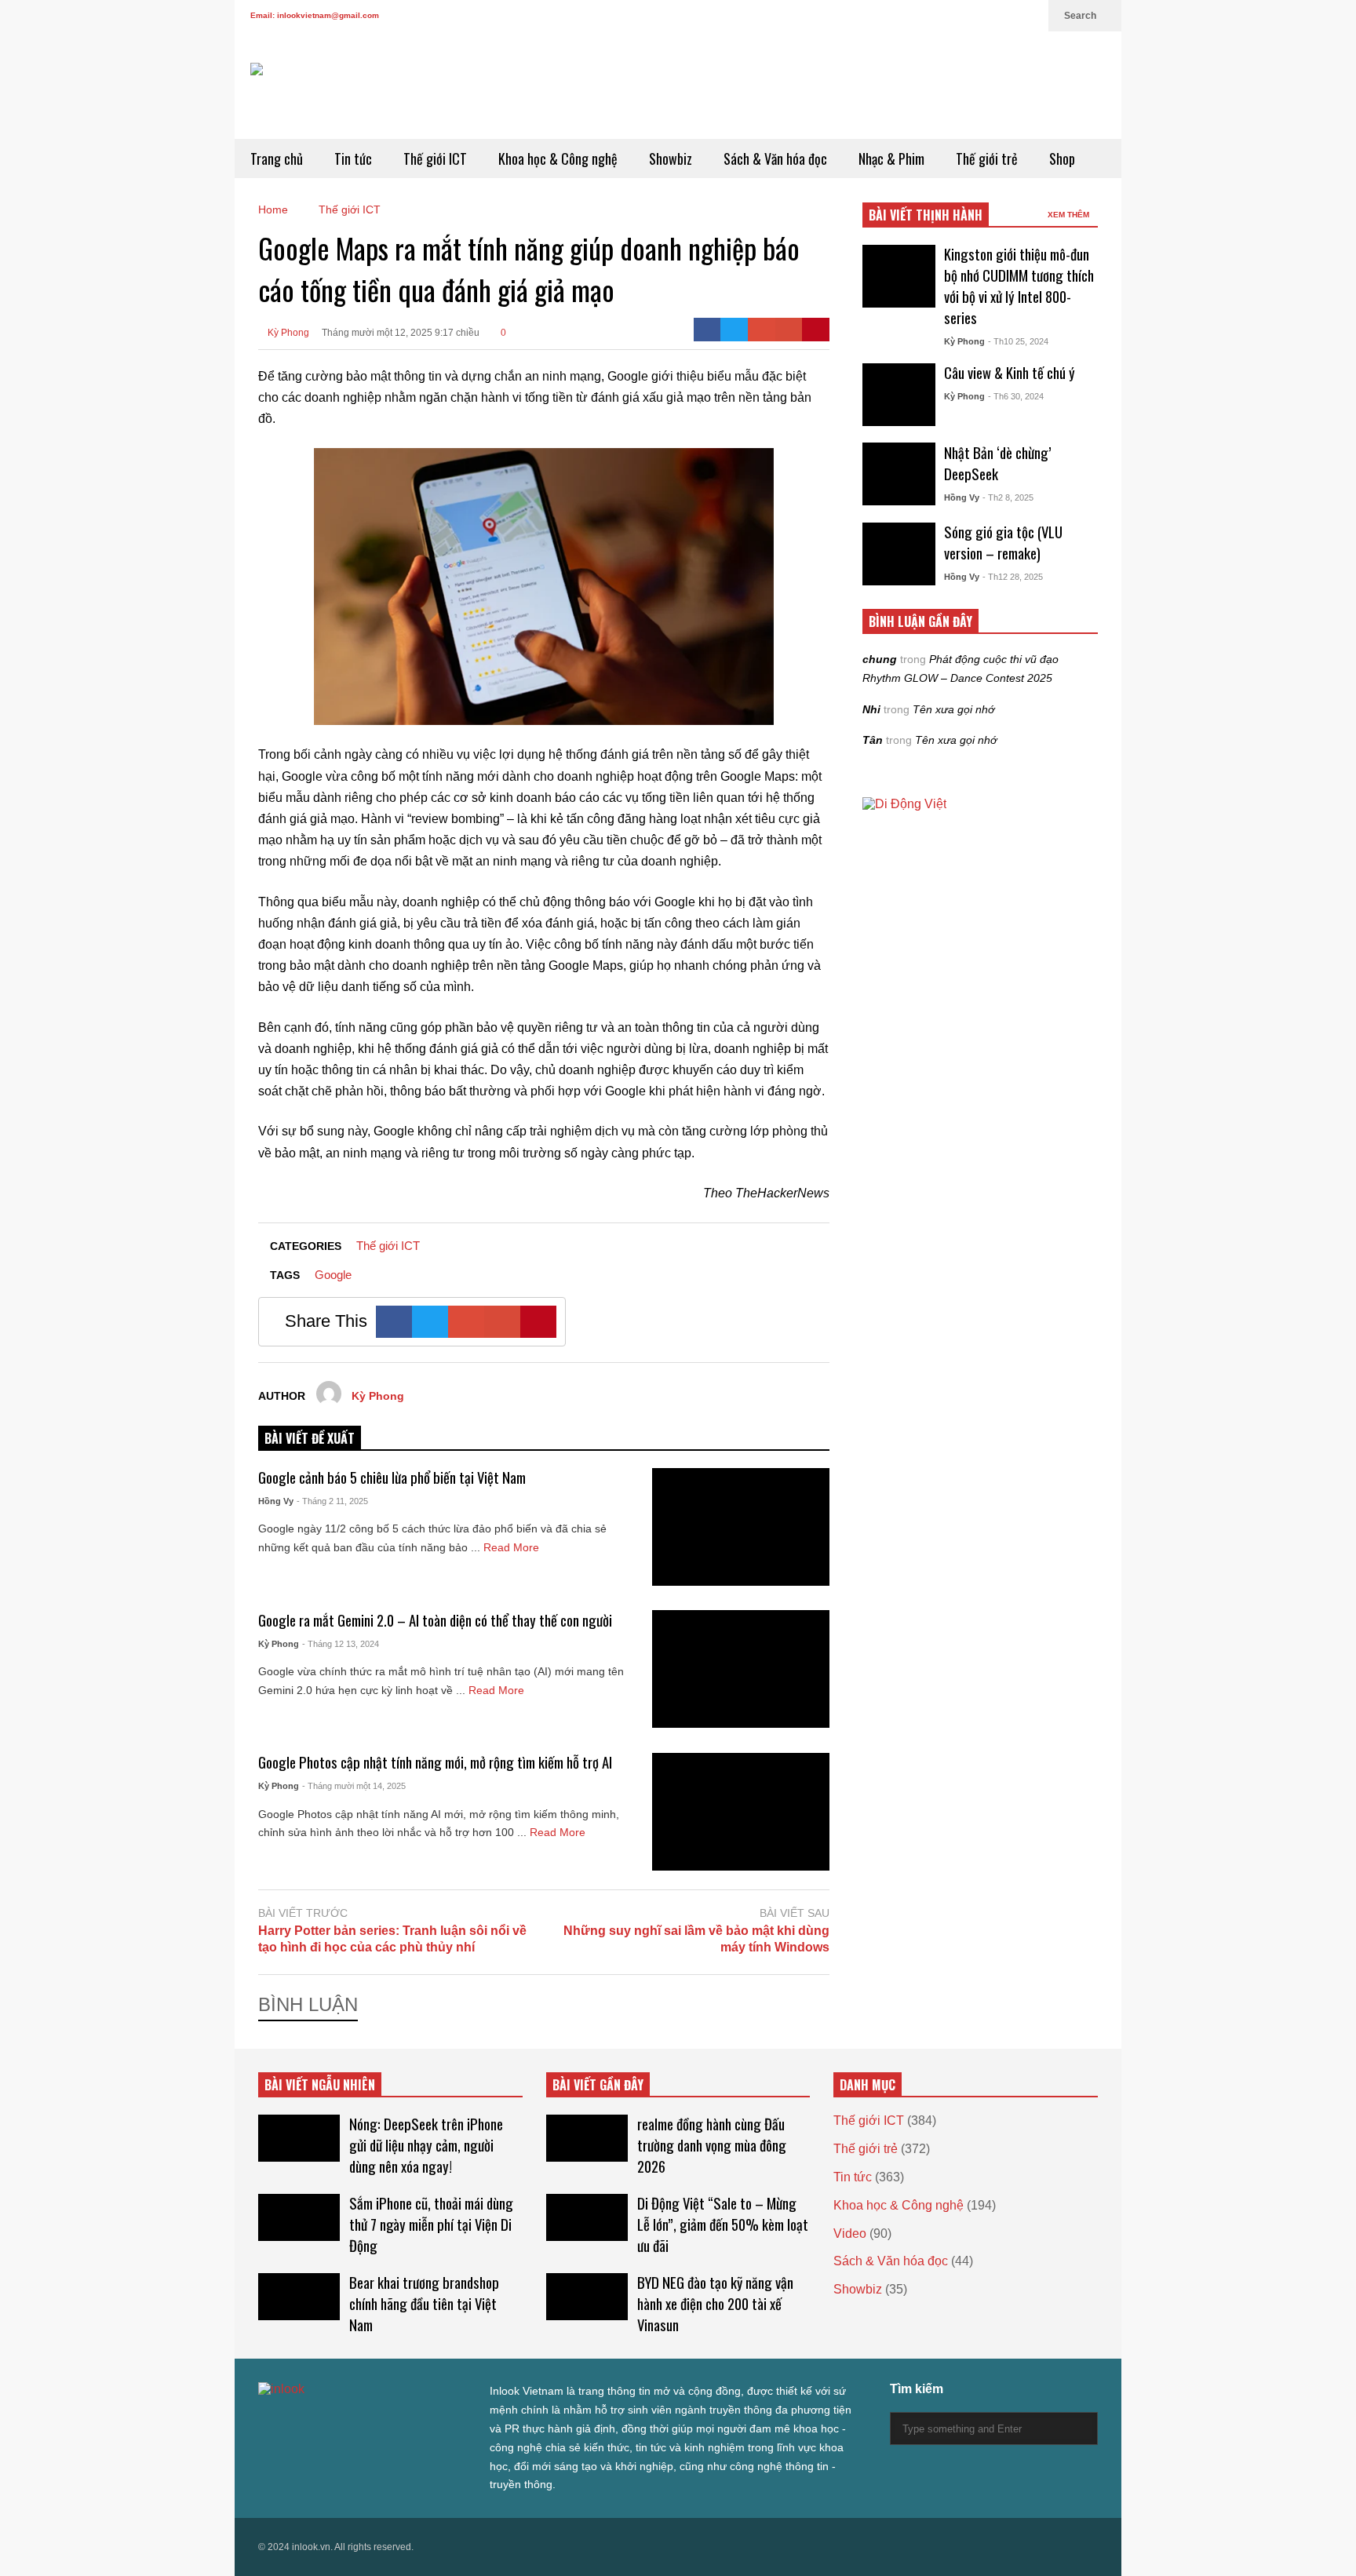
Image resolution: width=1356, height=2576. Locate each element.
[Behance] (377, 2421)
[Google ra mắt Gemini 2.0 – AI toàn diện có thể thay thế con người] (741, 1669)
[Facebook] (928, 16)
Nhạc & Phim (891, 158)
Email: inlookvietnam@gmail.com (315, 15)
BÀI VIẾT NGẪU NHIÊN (320, 2085)
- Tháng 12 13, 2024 (341, 1644)
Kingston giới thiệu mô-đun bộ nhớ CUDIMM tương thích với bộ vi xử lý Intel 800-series (1019, 286)
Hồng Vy (276, 1501)
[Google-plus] (762, 330)
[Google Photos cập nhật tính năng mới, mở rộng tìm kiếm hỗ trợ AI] (741, 1812)
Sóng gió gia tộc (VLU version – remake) (1003, 542)
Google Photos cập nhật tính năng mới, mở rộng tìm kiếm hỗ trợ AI (435, 1762)
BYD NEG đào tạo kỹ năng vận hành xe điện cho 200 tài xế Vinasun (715, 2303)
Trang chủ (277, 158)
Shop (1062, 158)
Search (1081, 16)
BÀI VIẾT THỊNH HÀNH (926, 215)
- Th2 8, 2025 (1008, 497)
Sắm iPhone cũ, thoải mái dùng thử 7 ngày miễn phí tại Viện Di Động (431, 2224)
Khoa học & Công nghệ (558, 158)
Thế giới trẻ (987, 158)
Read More (513, 1547)
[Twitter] (903, 16)
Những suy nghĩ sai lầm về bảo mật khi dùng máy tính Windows (696, 1939)
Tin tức (353, 158)
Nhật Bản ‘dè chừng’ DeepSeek (998, 463)
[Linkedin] (1029, 16)
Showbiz (671, 158)
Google (333, 1275)
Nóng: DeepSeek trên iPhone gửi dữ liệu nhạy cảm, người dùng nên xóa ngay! (426, 2145)
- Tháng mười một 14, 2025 (354, 1786)
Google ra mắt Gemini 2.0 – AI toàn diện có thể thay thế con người (435, 1620)
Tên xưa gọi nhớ (953, 709)
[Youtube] (1004, 16)
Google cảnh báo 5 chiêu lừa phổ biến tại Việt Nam (392, 1477)
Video (850, 2234)
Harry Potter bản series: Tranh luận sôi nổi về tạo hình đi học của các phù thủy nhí (392, 1939)
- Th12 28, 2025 (1013, 577)
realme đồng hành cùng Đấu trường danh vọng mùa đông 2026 (712, 2145)
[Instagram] (979, 16)
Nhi (871, 709)
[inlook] (306, 101)
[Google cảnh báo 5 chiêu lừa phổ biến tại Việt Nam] (741, 1527)
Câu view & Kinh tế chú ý (1010, 372)
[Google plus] (953, 16)
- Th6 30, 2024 (1016, 396)
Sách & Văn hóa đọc (775, 158)
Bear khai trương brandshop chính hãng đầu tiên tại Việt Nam (424, 2303)
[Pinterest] (816, 330)
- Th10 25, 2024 (1018, 341)
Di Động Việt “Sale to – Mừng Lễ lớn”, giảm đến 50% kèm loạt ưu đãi (723, 2224)
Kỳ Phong (287, 333)
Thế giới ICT (435, 158)
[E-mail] (789, 330)
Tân (873, 740)
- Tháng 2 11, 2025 (332, 1501)
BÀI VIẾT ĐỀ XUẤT (310, 1438)
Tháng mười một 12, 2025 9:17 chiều (401, 333)
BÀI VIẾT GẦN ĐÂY (598, 2085)
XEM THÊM (1070, 215)
